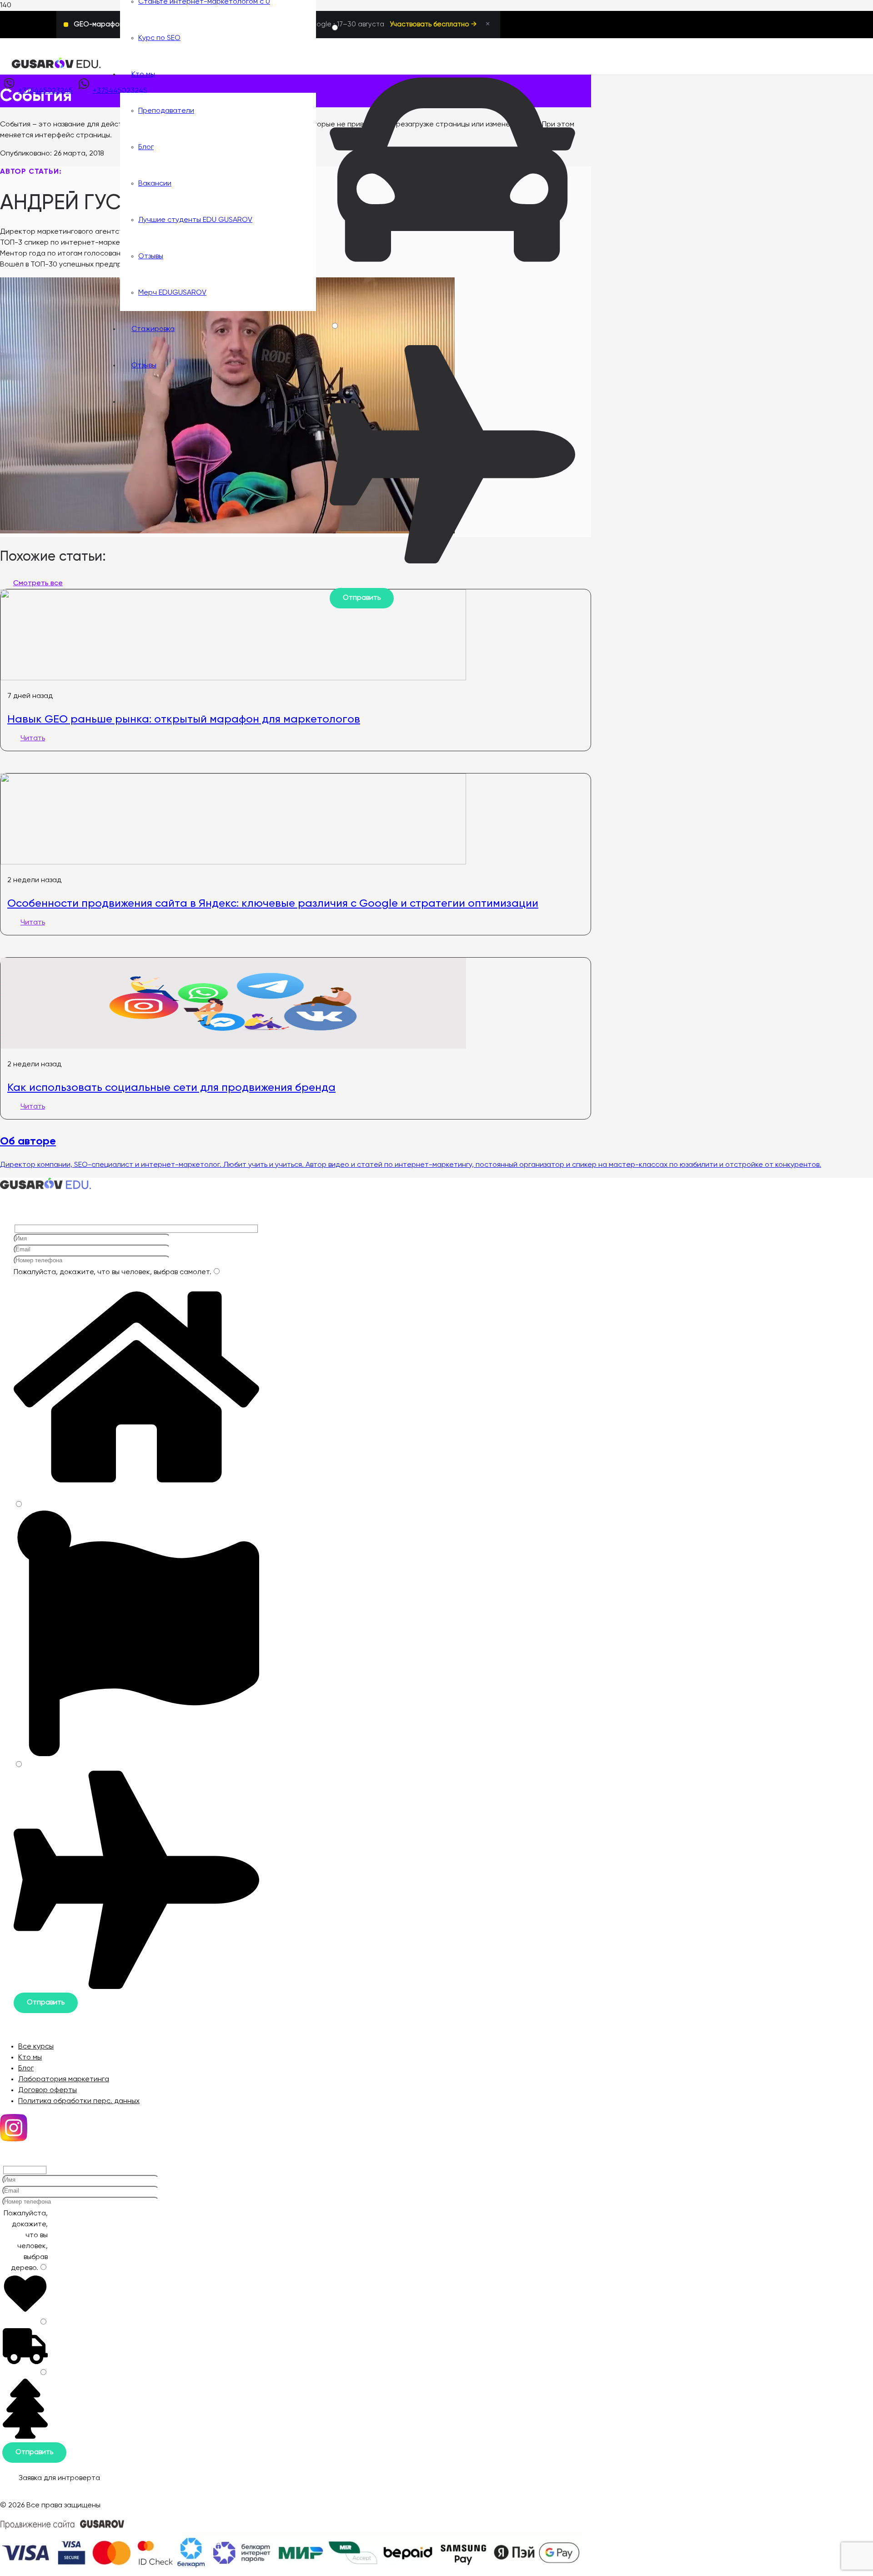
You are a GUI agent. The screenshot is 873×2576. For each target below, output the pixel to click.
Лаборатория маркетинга (64, 2079)
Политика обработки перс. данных (79, 2101)
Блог (26, 2069)
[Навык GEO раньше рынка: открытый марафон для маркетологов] (233, 678)
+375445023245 (45, 91)
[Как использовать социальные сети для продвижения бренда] (233, 1047)
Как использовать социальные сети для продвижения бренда (171, 1087)
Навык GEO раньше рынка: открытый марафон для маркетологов (184, 719)
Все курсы (36, 2047)
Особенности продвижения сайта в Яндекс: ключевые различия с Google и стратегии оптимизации (273, 903)
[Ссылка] (56, 67)
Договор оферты (48, 2090)
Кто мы (30, 2058)
